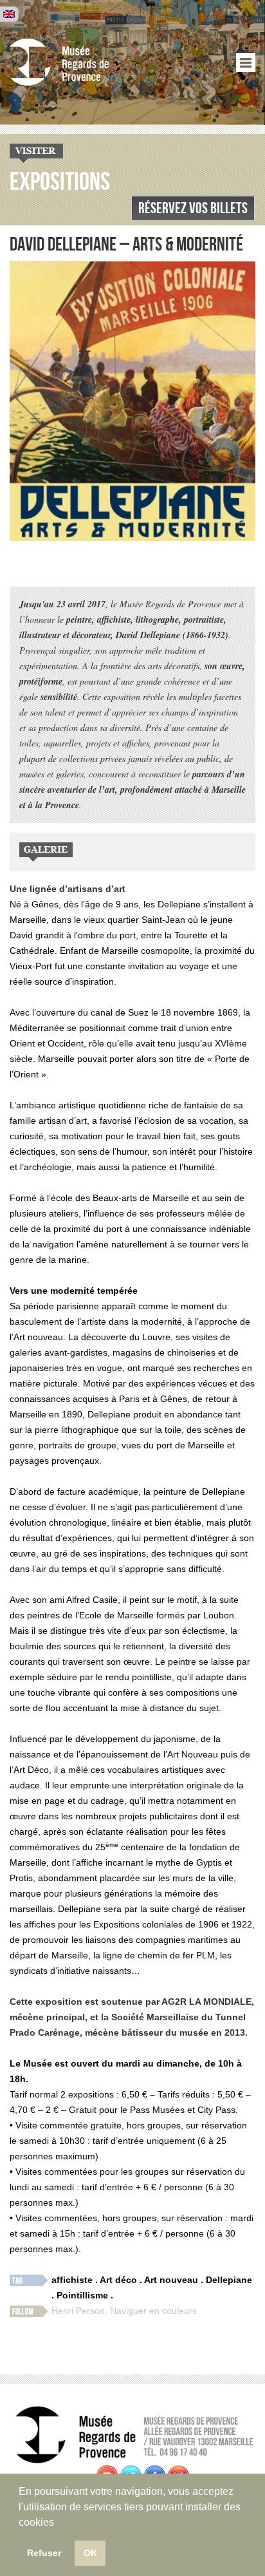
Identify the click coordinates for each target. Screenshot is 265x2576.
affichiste (72, 2280)
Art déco (118, 2280)
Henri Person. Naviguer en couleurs (124, 2311)
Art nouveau (171, 2280)
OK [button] (90, 2553)
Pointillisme (82, 2295)
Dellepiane (229, 2280)
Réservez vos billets (193, 208)
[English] (9, 14)
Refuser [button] (44, 2553)
